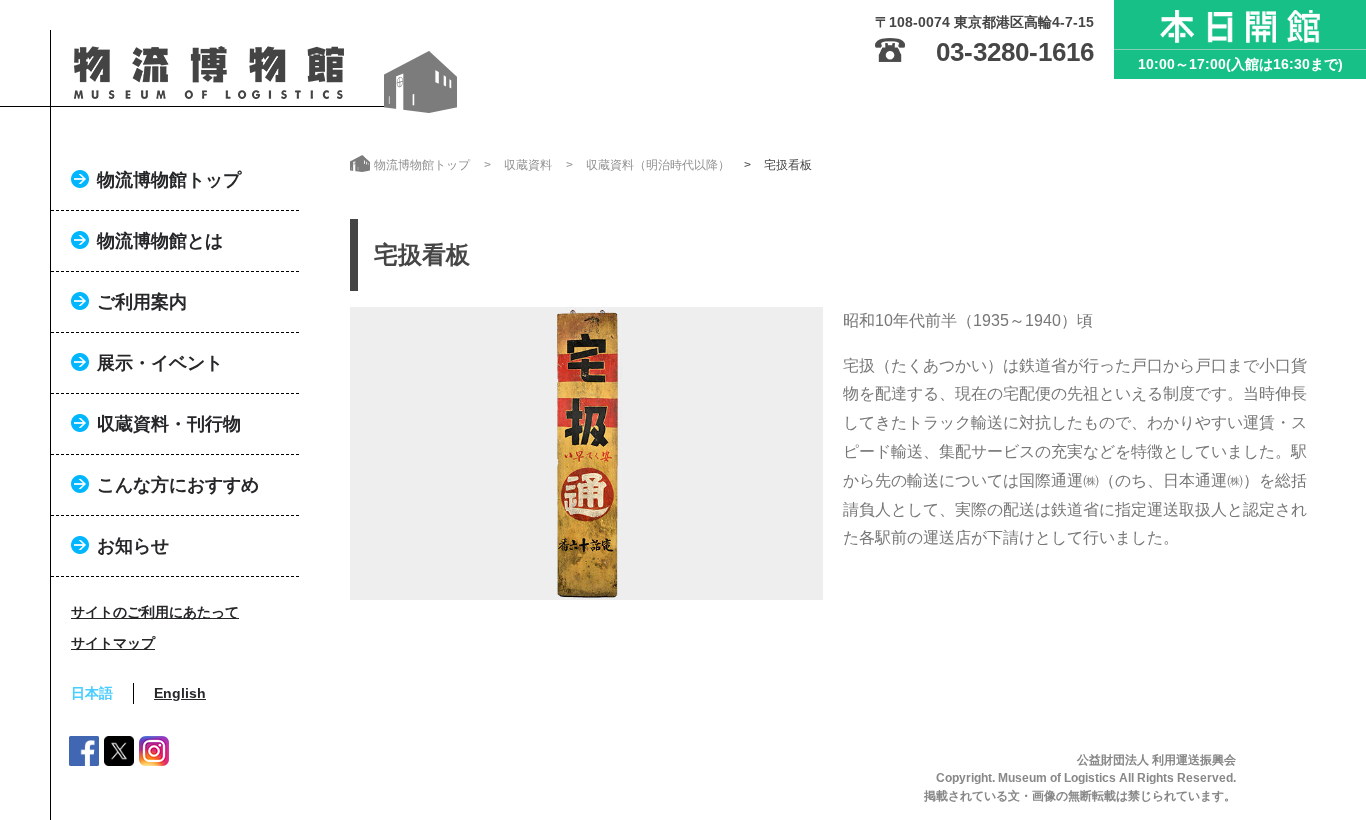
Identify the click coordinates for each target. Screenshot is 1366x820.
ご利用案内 (142, 302)
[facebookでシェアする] (84, 755)
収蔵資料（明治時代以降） (658, 165)
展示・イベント (160, 363)
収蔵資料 (528, 165)
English (180, 693)
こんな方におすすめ (178, 485)
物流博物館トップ (169, 180)
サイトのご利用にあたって (155, 612)
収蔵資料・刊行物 (169, 424)
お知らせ (133, 546)
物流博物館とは (160, 241)
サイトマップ (113, 643)
